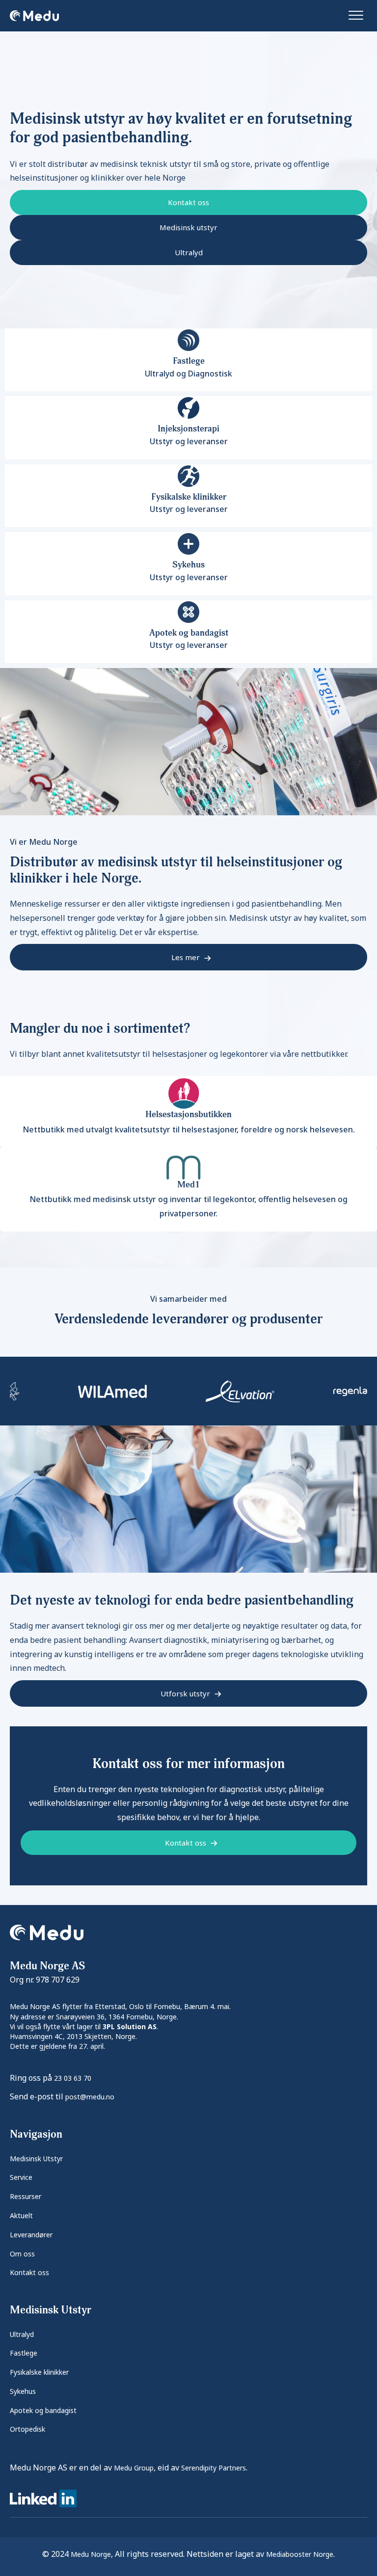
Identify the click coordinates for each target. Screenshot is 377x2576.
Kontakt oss (29, 2272)
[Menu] (356, 16)
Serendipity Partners (214, 2468)
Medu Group (134, 2468)
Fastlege (24, 2353)
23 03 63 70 (73, 2078)
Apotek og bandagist (43, 2410)
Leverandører (31, 2235)
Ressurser (26, 2196)
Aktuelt (21, 2215)
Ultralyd (22, 2334)
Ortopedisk (27, 2429)
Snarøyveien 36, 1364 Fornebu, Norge (116, 2017)
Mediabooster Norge (300, 2554)
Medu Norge (91, 2554)
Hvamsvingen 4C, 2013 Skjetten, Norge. (73, 2036)
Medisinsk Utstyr (36, 2159)
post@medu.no (90, 2097)
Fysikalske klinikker (39, 2372)
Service (21, 2177)
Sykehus (23, 2391)
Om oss (22, 2254)
